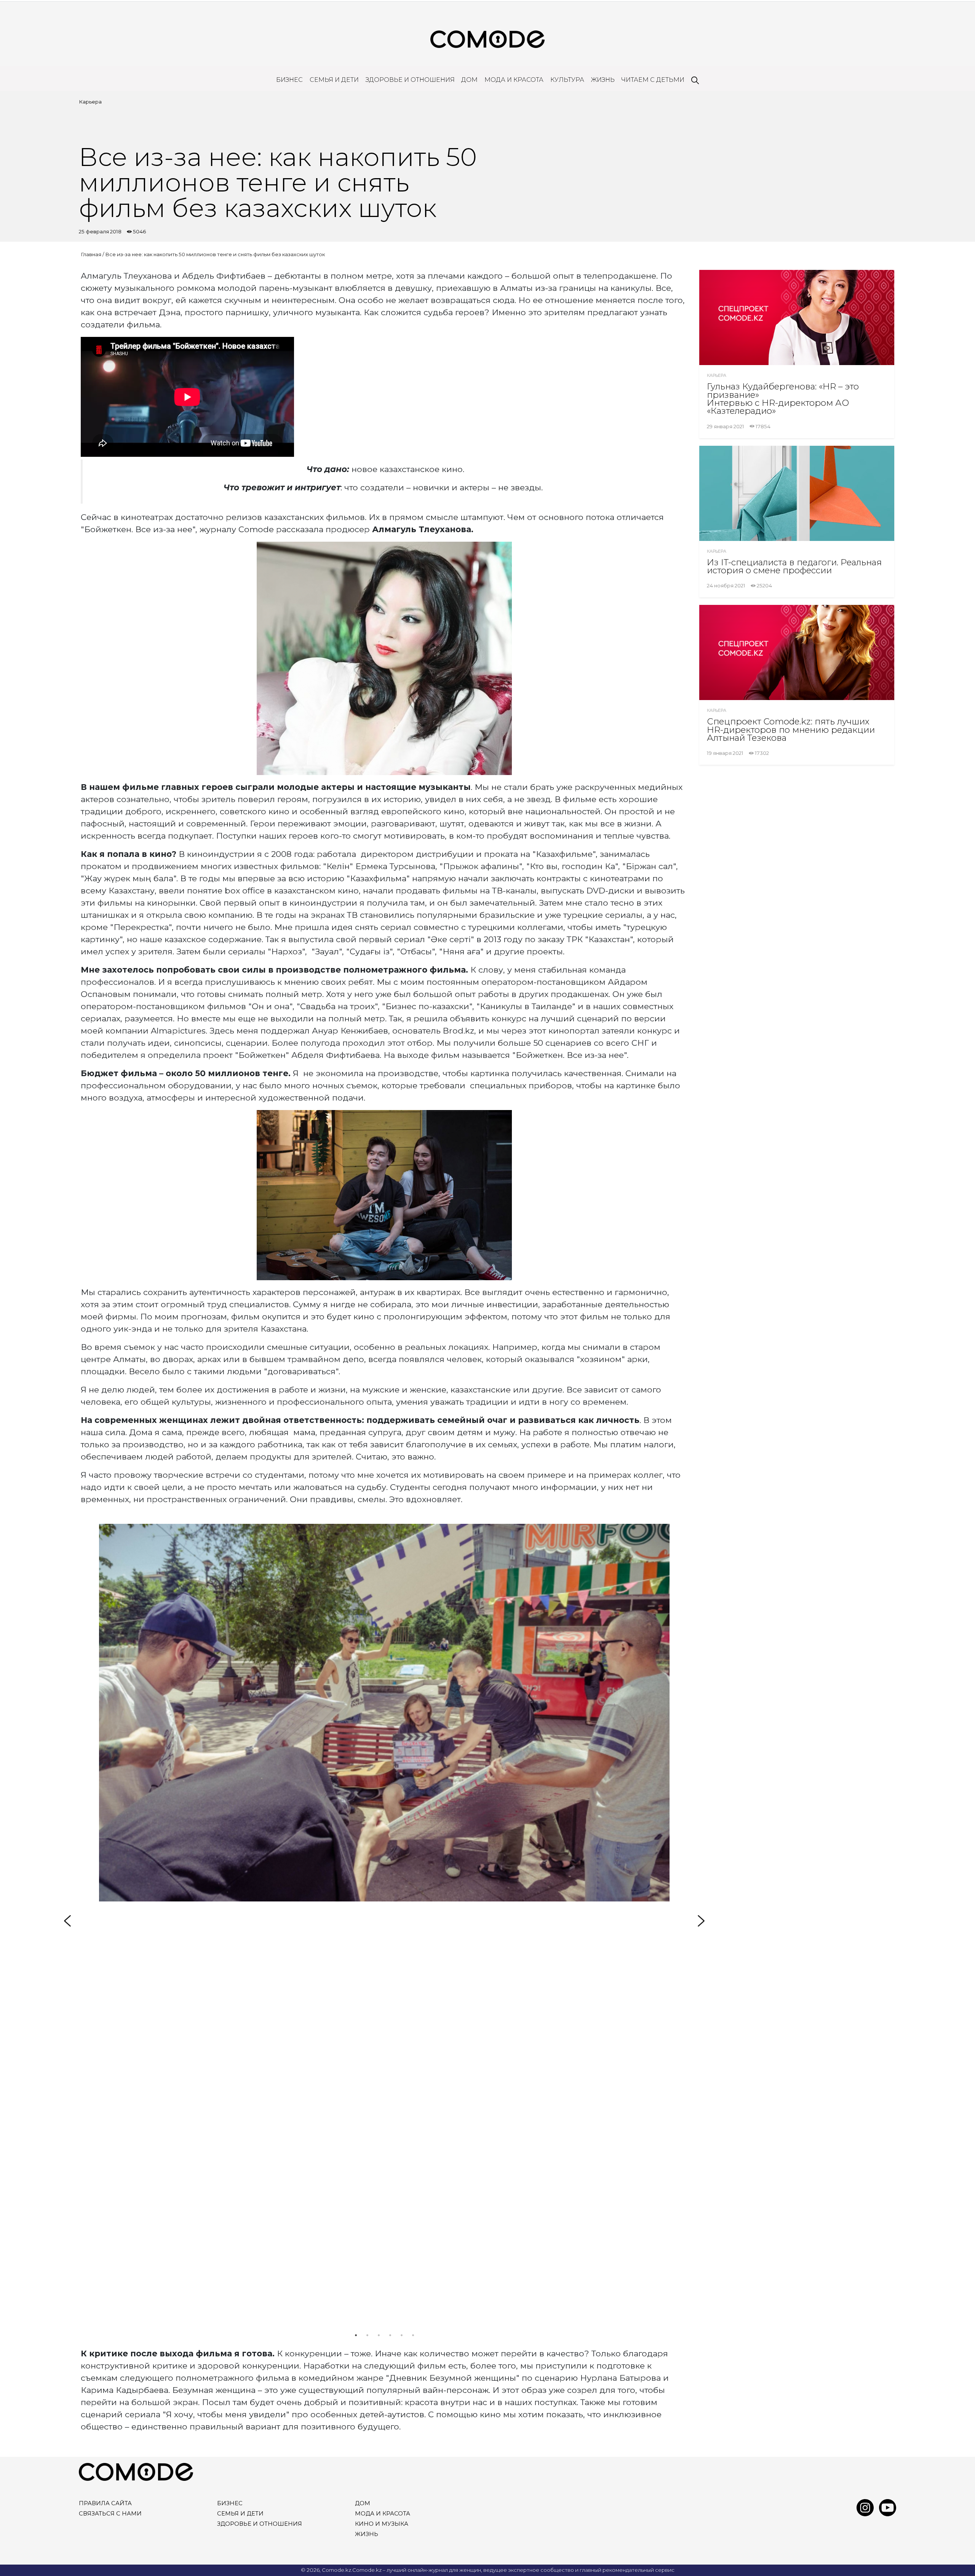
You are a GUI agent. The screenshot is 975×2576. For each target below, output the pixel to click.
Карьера (90, 102)
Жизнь (603, 80)
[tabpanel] (384, 1713)
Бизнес (289, 80)
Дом (469, 80)
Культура (567, 80)
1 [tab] (356, 2335)
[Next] (701, 1921)
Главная (91, 254)
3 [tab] (379, 2335)
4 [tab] (390, 2335)
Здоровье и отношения (410, 80)
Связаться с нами (110, 2514)
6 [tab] (413, 2335)
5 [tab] (401, 2335)
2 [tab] (367, 2335)
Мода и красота (514, 80)
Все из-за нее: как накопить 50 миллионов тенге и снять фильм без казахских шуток (215, 254)
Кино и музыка (382, 2524)
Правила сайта (105, 2503)
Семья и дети (334, 80)
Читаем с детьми (653, 80)
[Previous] (67, 1921)
